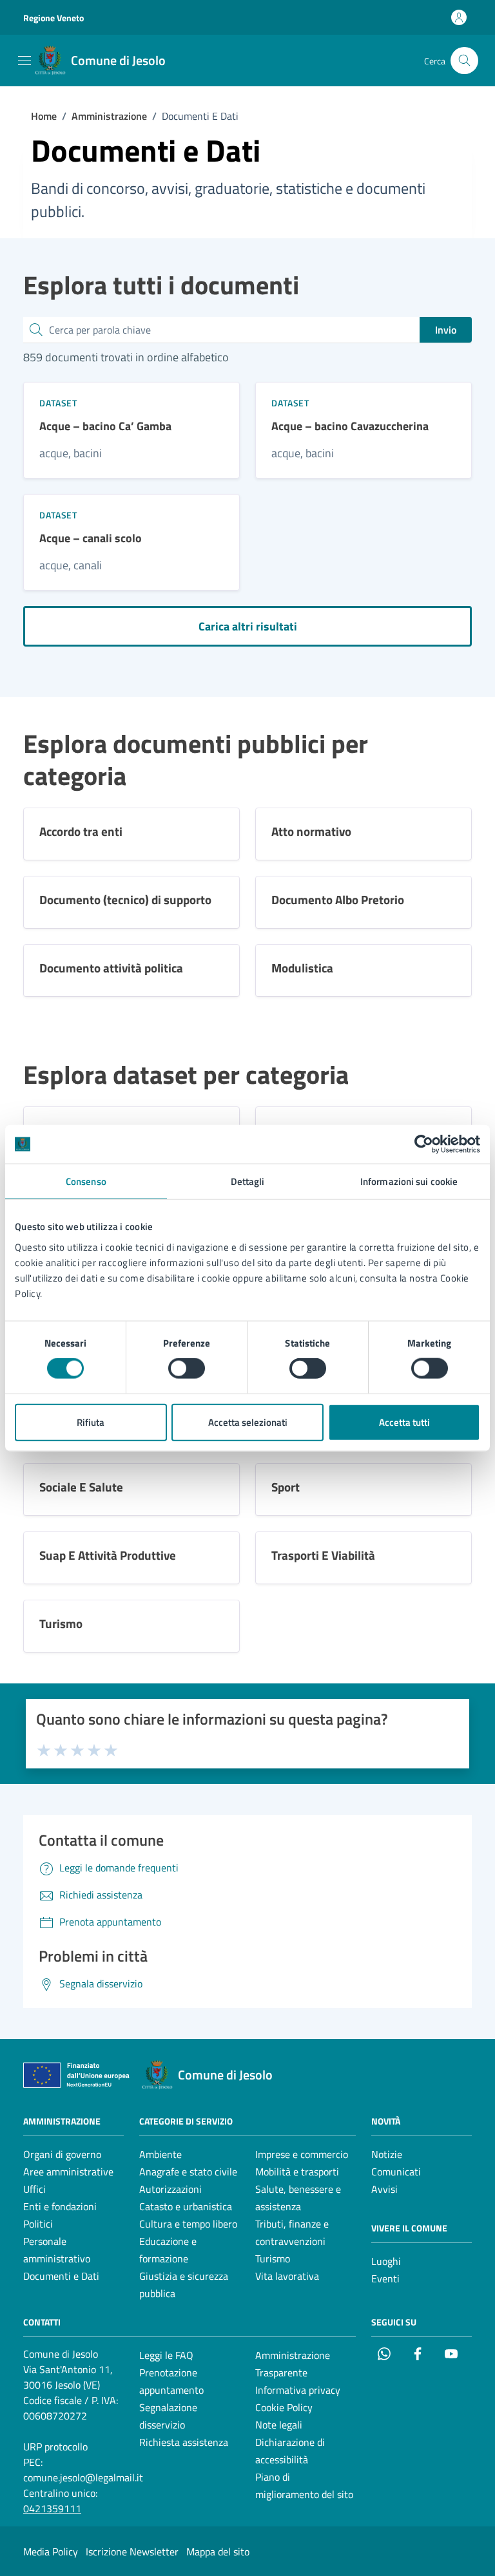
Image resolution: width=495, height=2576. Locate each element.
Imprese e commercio (302, 2154)
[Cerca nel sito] (464, 61)
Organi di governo (62, 2154)
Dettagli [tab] (248, 1181)
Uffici (34, 2189)
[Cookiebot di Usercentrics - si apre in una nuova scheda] (424, 1144)
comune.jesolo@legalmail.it (83, 2477)
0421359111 (52, 2508)
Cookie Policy (284, 2407)
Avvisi (384, 2189)
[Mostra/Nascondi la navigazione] (24, 61)
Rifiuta (91, 1422)
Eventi (385, 2278)
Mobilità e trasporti (297, 2172)
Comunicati (396, 2172)
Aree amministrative (68, 2172)
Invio (446, 330)
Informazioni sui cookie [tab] (409, 1181)
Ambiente (160, 2154)
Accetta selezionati (248, 1422)
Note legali (279, 2425)
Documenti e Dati (61, 2276)
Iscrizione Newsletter (132, 2552)
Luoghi (386, 2261)
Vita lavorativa (287, 2276)
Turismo (273, 2259)
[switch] (187, 1368)
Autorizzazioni (170, 2189)
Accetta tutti (404, 1422)
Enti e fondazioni (60, 2206)
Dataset (58, 403)
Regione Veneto (53, 18)
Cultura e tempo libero (188, 2224)
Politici (38, 2224)
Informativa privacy (298, 2390)
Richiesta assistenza (184, 2442)
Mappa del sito (218, 2552)
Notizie (387, 2154)
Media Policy (51, 2552)
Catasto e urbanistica (186, 2206)
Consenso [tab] (86, 1181)
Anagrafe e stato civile (188, 2172)
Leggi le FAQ (166, 2355)
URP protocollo (55, 2447)
